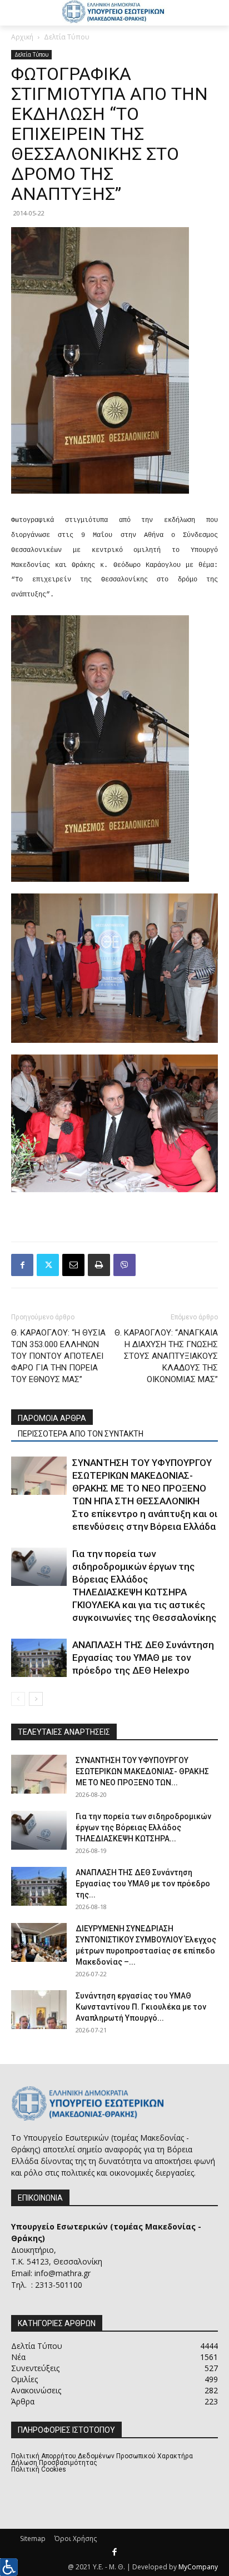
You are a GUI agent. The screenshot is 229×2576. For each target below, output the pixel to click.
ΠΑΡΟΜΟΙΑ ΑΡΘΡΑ (52, 1418)
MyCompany (198, 2567)
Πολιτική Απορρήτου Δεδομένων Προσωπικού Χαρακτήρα (102, 2456)
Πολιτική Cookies (39, 2469)
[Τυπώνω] (99, 1265)
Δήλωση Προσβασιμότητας (54, 2463)
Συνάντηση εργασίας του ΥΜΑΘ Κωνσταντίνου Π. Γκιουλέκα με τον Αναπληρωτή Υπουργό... (141, 2007)
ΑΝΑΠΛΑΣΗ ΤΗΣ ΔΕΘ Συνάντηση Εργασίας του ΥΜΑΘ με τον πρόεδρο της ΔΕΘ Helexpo (143, 1658)
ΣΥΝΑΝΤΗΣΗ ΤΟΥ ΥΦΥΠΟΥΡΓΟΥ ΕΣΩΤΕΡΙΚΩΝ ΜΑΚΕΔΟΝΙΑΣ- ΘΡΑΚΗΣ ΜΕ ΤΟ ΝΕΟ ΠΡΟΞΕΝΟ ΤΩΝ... (142, 1771)
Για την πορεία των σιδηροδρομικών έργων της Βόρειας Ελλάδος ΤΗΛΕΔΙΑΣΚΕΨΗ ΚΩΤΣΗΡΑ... (143, 1827)
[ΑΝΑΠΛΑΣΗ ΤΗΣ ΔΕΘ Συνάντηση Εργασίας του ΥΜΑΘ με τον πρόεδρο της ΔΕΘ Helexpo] (39, 1658)
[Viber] (125, 1265)
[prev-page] (18, 1699)
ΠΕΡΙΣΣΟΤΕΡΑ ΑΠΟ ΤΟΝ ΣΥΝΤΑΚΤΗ (81, 1434)
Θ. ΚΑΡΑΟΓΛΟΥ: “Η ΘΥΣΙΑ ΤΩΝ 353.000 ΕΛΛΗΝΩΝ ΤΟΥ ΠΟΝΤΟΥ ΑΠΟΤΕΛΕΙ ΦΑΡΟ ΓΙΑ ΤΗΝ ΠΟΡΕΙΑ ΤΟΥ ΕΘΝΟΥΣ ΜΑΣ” (58, 1356)
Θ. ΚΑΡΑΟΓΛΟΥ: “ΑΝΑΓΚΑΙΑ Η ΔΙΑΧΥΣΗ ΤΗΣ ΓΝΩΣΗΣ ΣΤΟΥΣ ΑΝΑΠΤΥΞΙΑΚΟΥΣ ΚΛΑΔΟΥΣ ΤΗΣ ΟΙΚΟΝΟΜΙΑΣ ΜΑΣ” (166, 1356)
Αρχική (22, 37)
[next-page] (36, 1699)
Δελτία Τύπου (67, 37)
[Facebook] (22, 1265)
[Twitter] (48, 1265)
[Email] (73, 1265)
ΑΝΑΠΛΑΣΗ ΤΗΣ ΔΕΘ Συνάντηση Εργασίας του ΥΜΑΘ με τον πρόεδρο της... (143, 1884)
